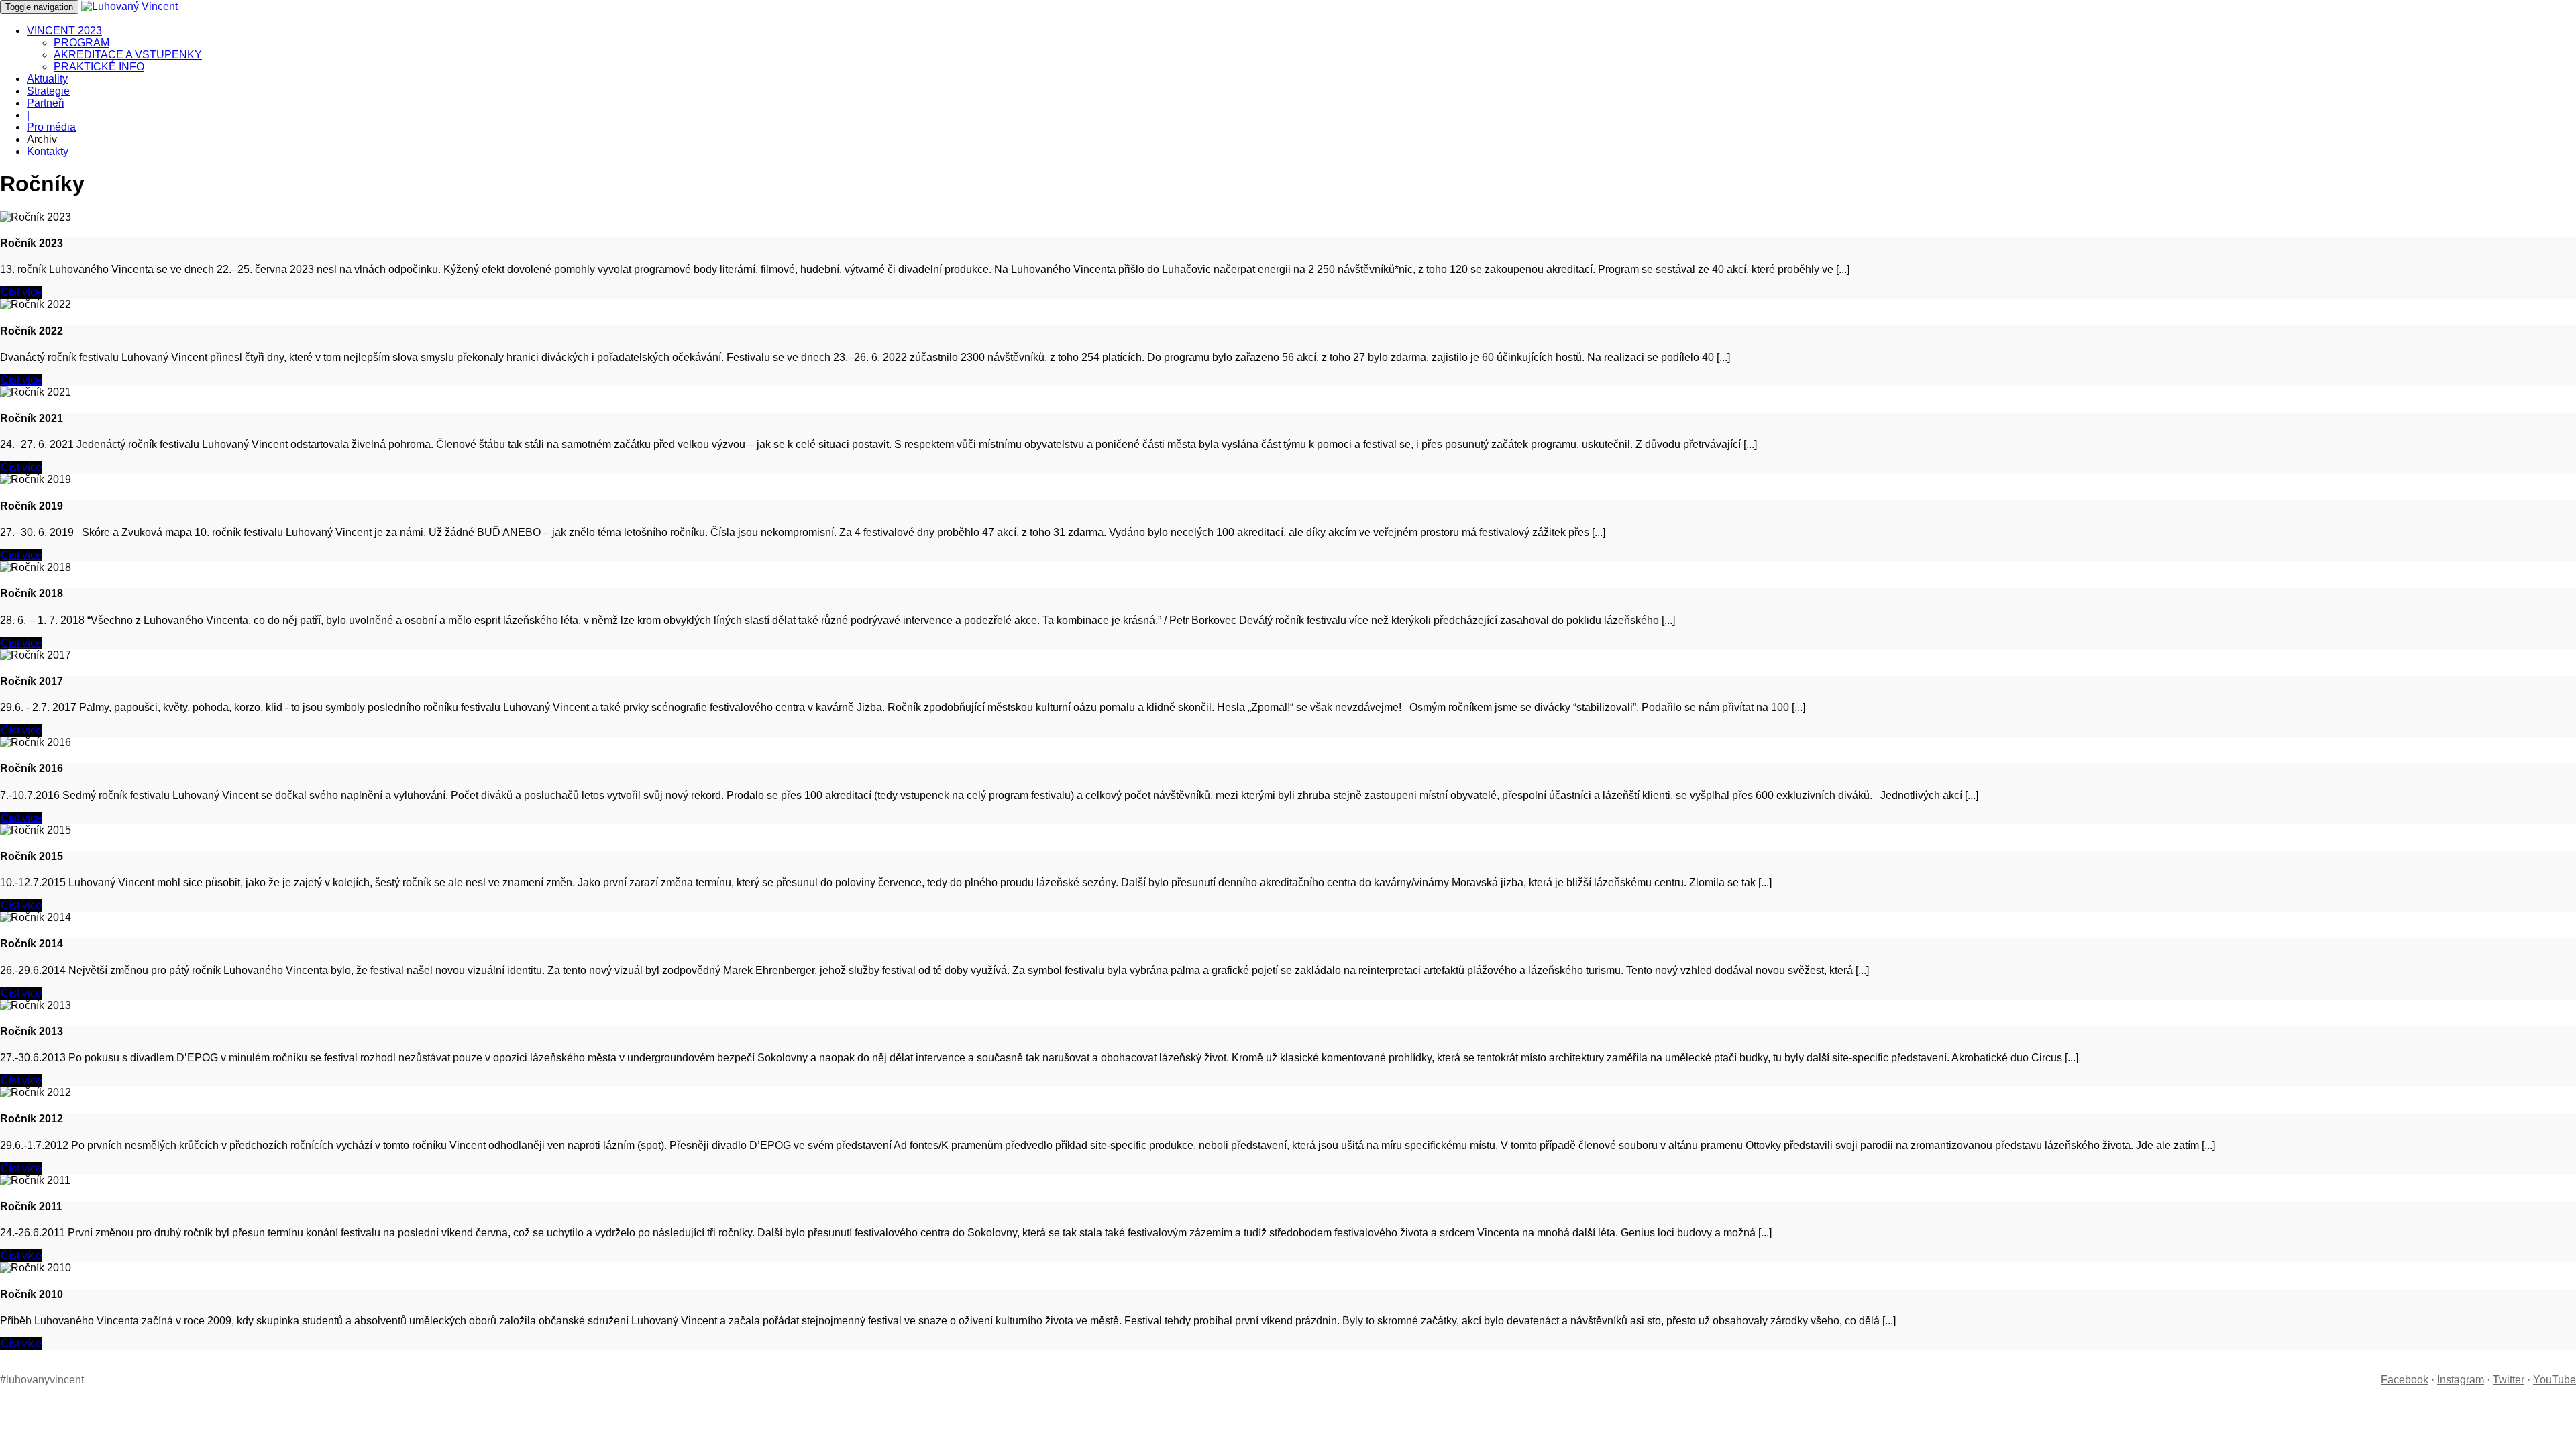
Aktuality (47, 79)
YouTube (2555, 1380)
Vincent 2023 (64, 31)
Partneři (46, 103)
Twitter (2509, 1380)
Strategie (48, 91)
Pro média (51, 127)
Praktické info (99, 67)
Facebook (2405, 1380)
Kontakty (48, 151)
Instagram (2461, 1380)
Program (82, 43)
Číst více (21, 292)
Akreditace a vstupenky (128, 55)
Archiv (42, 139)
